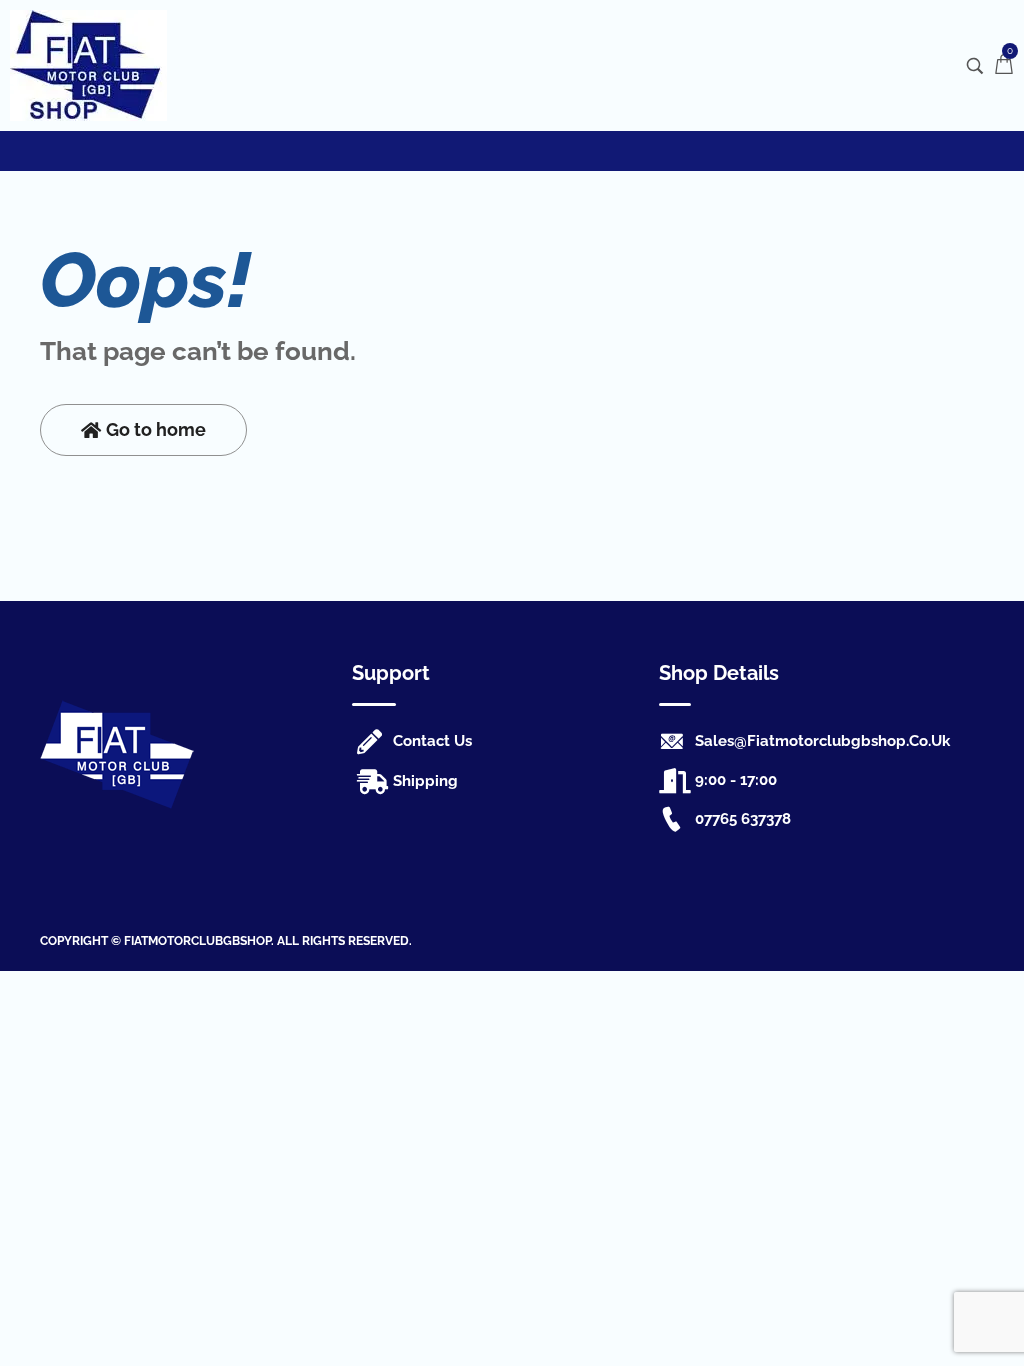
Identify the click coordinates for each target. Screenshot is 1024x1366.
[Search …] (975, 66)
